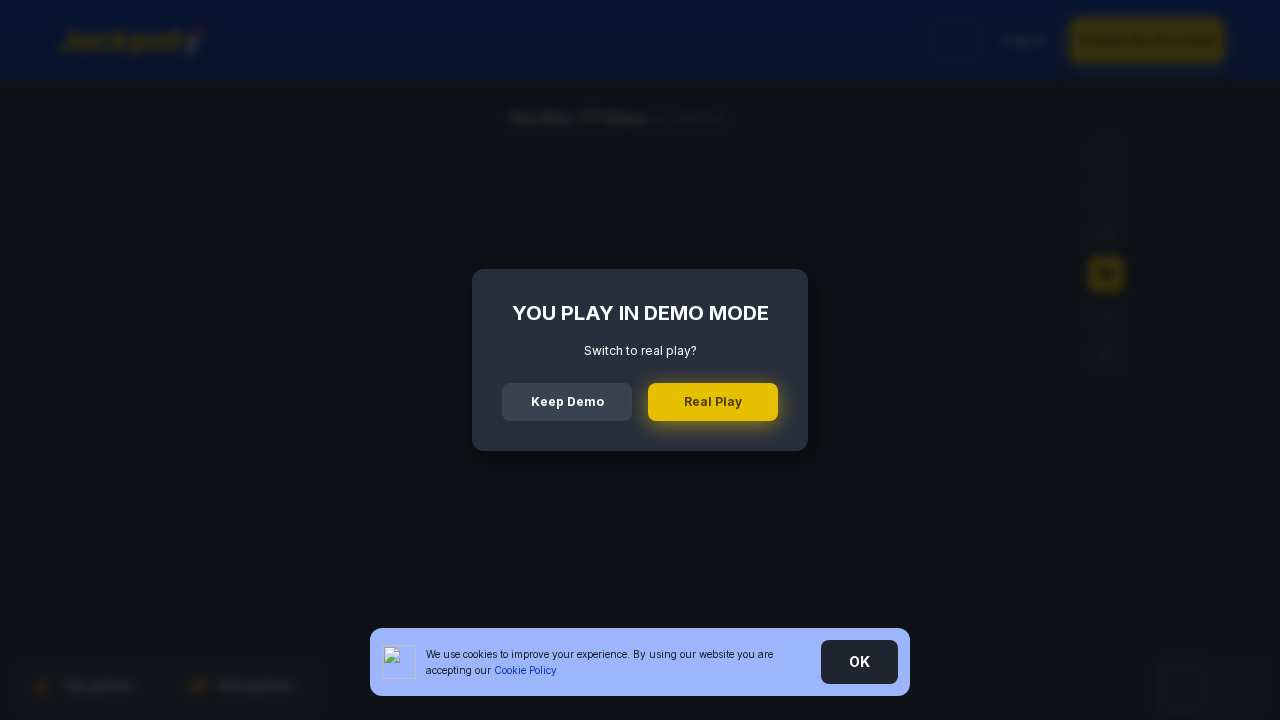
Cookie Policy (525, 670)
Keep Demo (567, 401)
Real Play (713, 401)
